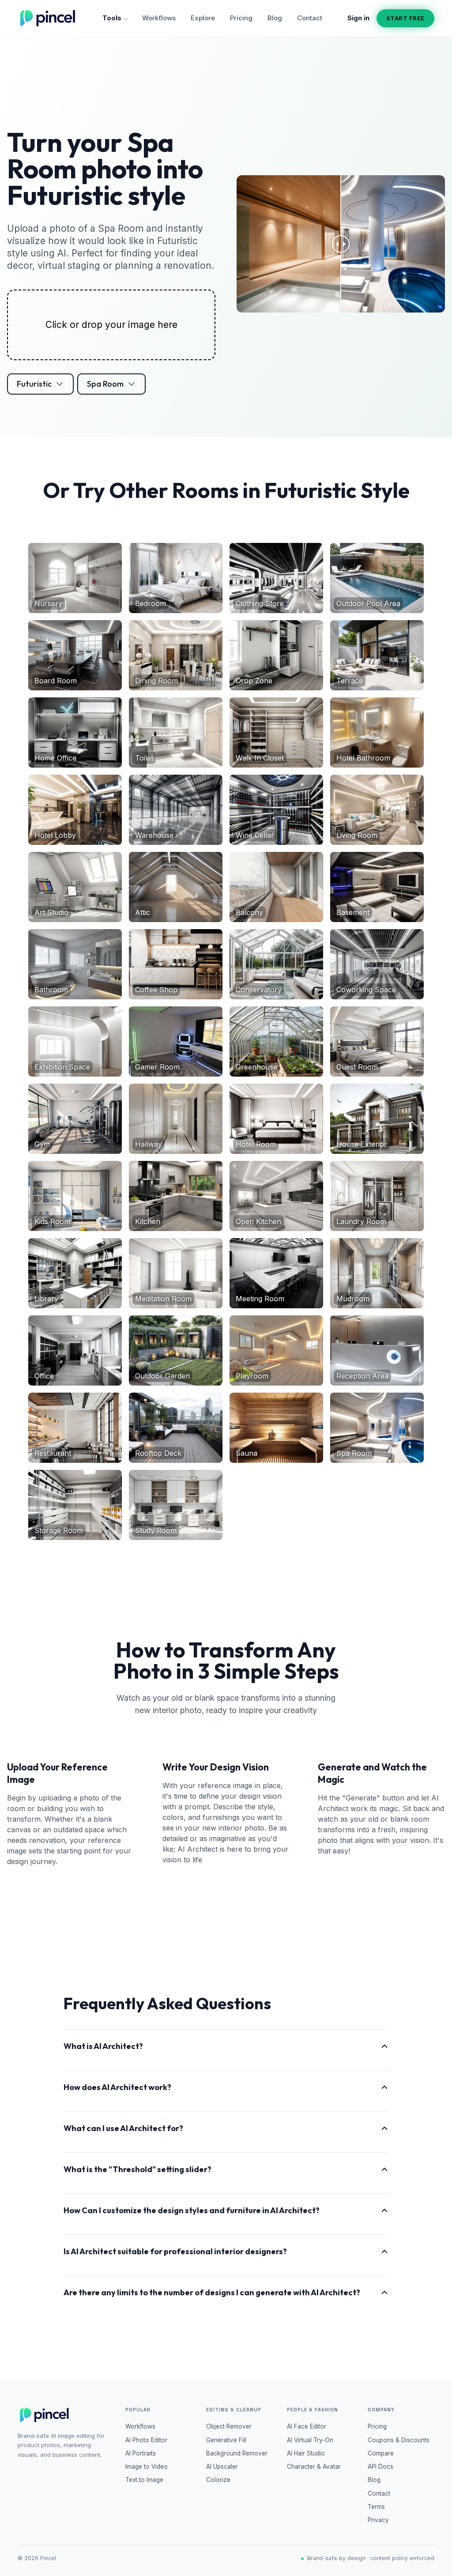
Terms (376, 2507)
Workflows (159, 18)
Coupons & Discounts (399, 2440)
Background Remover (237, 2453)
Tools (112, 18)
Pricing (241, 18)
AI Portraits (141, 2453)
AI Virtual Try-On (310, 2440)
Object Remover (229, 2426)
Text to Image (144, 2480)
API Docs (380, 2467)
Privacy (378, 2520)
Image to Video (147, 2467)
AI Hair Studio (306, 2453)
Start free (405, 18)
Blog (275, 18)
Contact (310, 18)
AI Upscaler (222, 2467)
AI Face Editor (307, 2426)
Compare (381, 2453)
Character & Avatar (314, 2467)
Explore (203, 18)
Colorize (218, 2480)
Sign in (358, 18)
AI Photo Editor (146, 2440)
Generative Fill (226, 2440)
